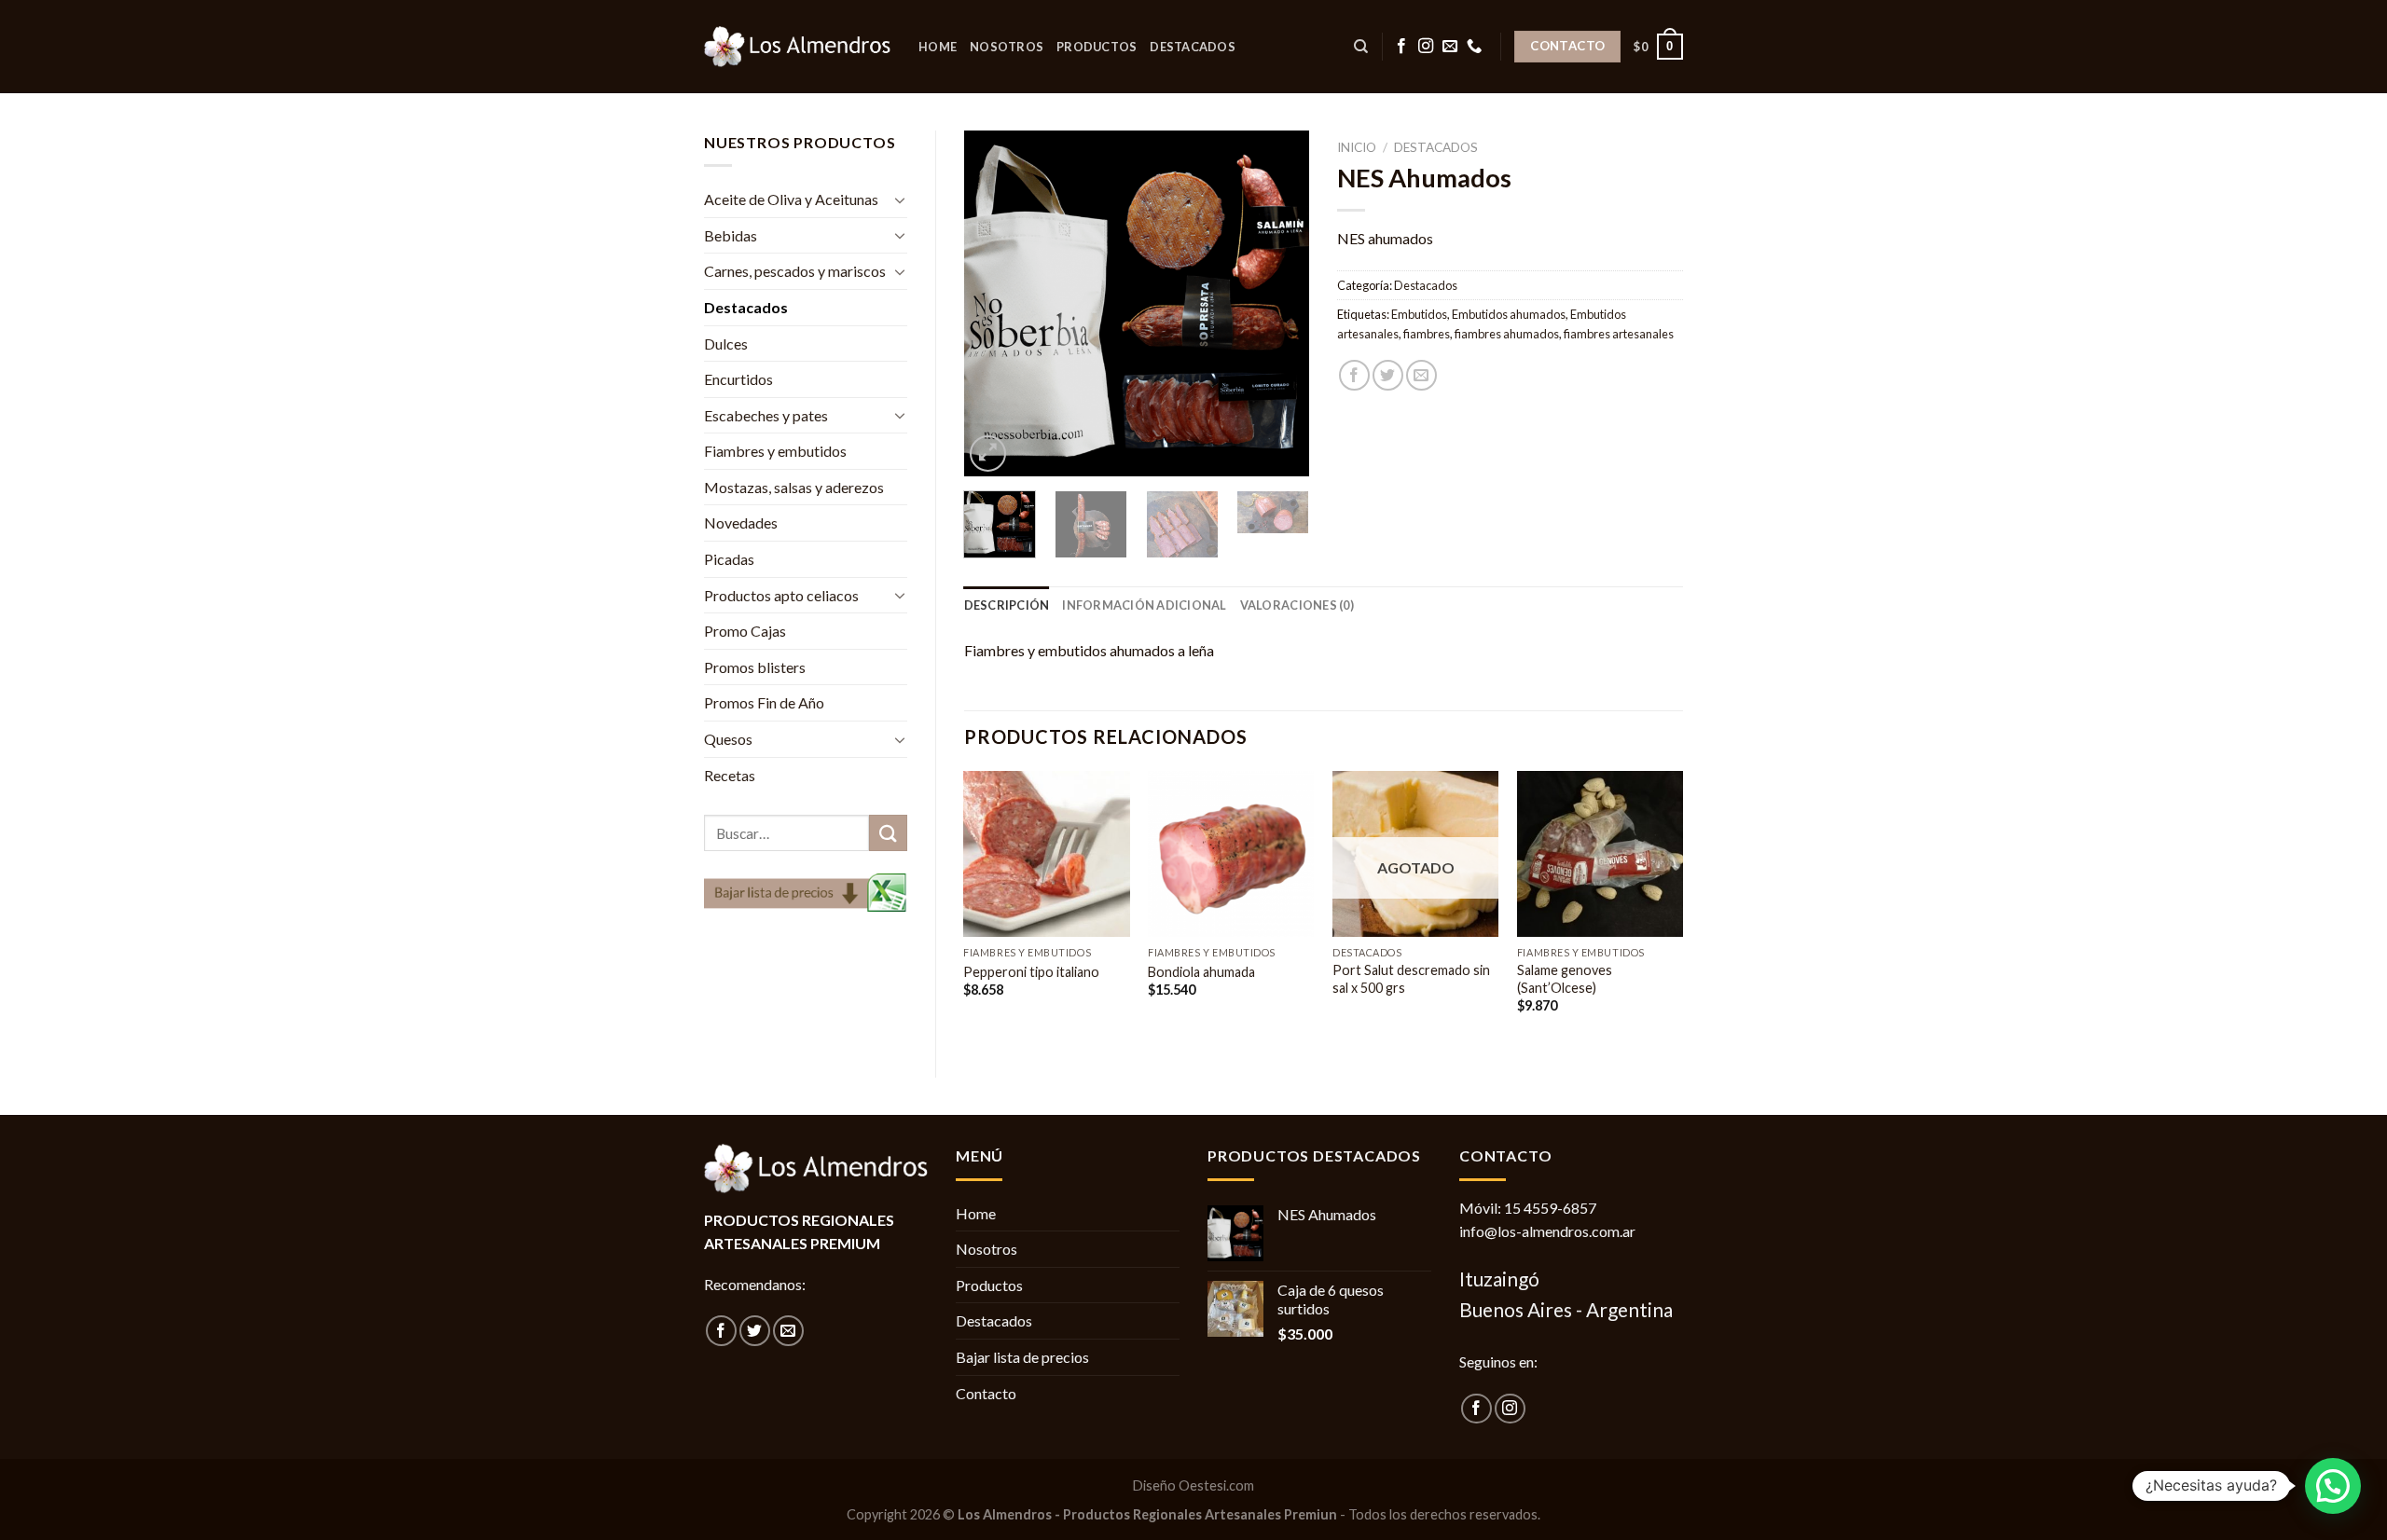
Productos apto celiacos (781, 595)
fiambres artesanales (1619, 334)
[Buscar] (1361, 47)
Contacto (986, 1393)
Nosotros (1007, 47)
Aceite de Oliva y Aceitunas (791, 199)
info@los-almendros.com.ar (1547, 1231)
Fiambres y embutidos (775, 451)
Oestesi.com (1216, 1485)
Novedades (741, 522)
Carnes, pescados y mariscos (795, 271)
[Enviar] (888, 833)
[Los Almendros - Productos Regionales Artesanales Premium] (797, 47)
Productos (1097, 47)
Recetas (730, 775)
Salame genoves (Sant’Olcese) (1565, 979)
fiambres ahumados (1507, 334)
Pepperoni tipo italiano (1031, 972)
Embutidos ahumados (1509, 314)
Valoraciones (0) (1297, 605)
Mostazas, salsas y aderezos (794, 487)
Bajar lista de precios (1022, 1357)
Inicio (1357, 147)
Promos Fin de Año (764, 702)
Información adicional (1144, 605)
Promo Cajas (745, 631)
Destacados (1193, 47)
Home (938, 47)
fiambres (1427, 334)
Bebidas (731, 235)
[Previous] (994, 303)
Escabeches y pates (766, 415)
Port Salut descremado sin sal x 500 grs (1411, 979)
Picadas (729, 559)
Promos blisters (755, 667)
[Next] (1279, 303)
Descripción (1007, 605)
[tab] (1007, 605)
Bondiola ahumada (1201, 972)
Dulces (726, 344)
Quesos (728, 739)
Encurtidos (738, 379)
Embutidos (1419, 314)
